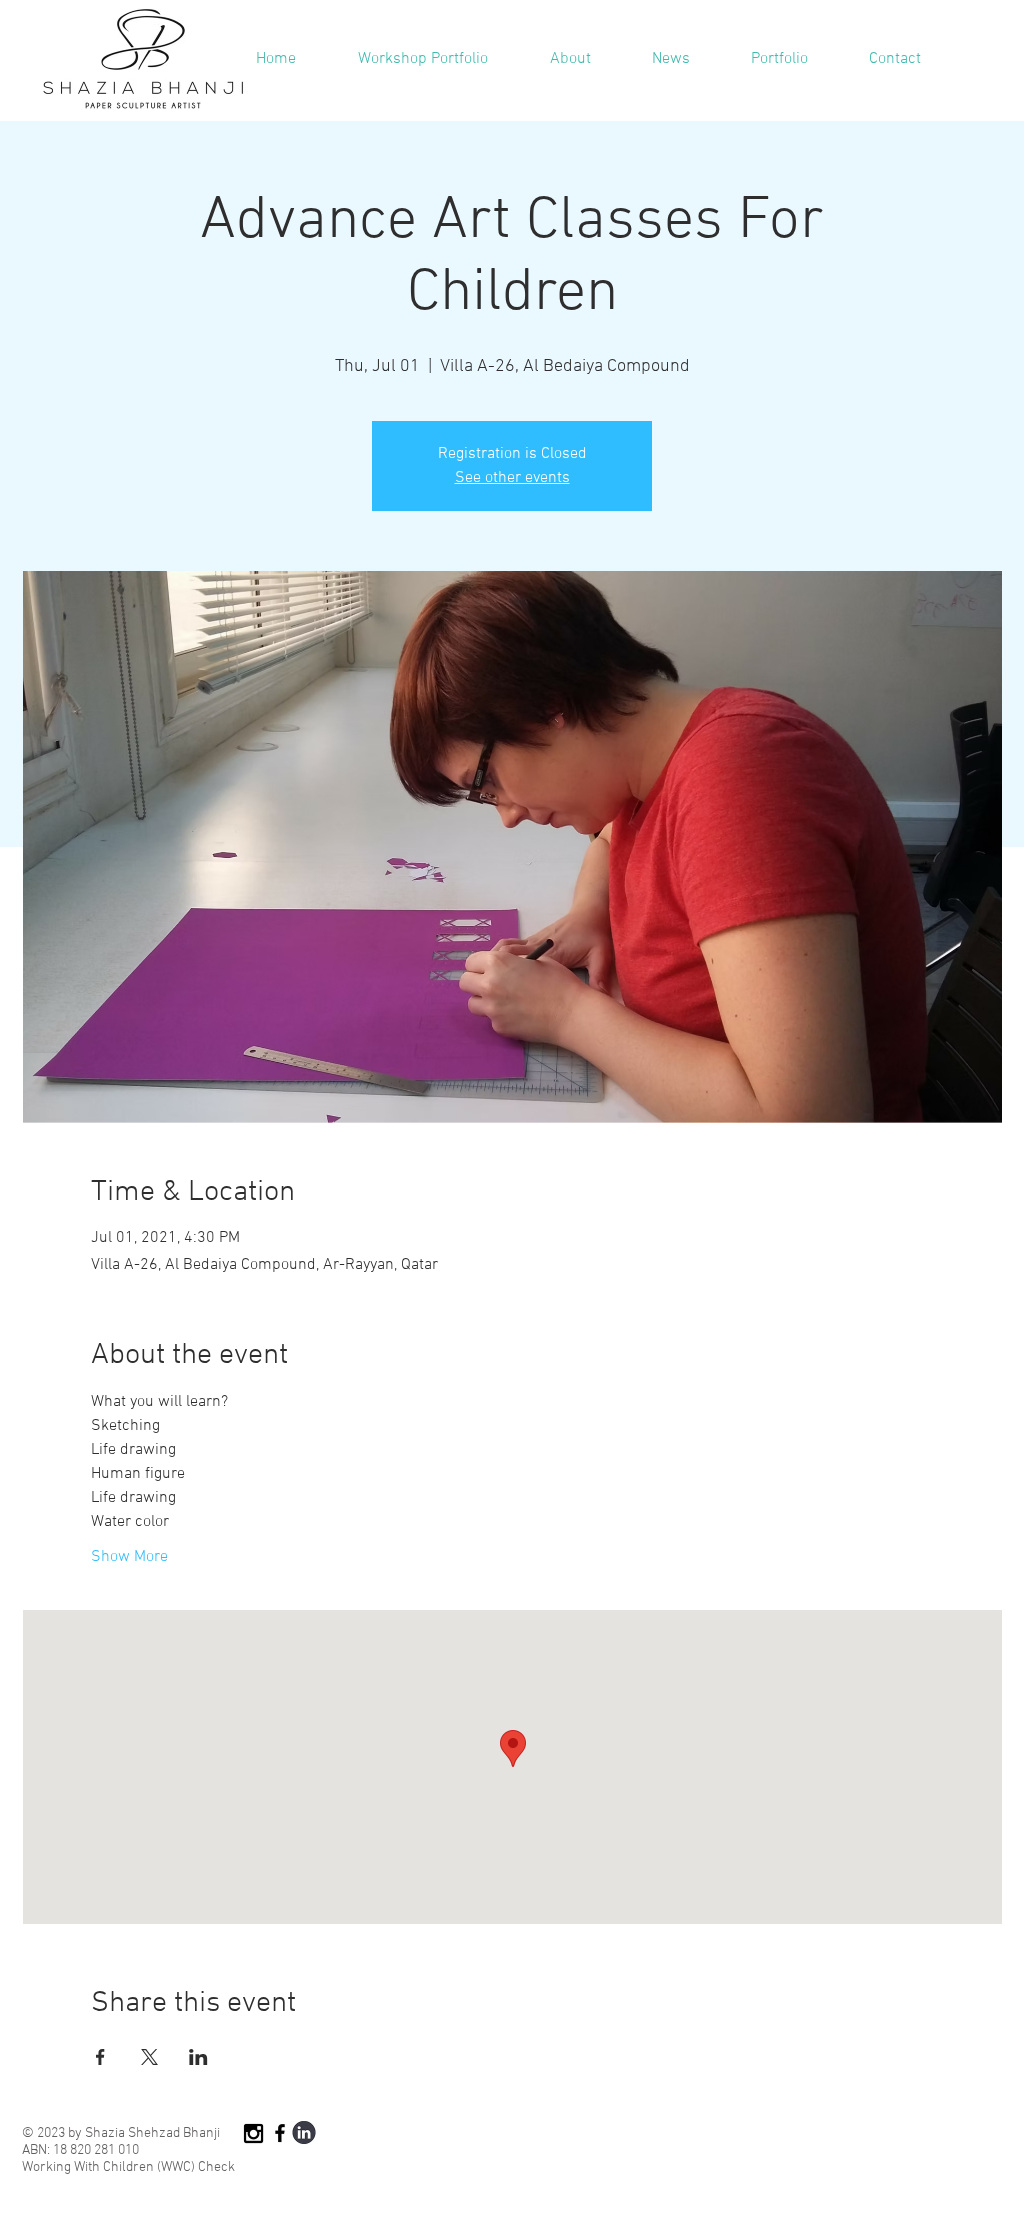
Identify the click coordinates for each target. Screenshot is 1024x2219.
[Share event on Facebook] (100, 2057)
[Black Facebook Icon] (280, 2133)
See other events (512, 478)
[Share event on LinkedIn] (198, 2057)
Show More (129, 1557)
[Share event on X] (149, 2057)
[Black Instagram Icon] (253, 2133)
